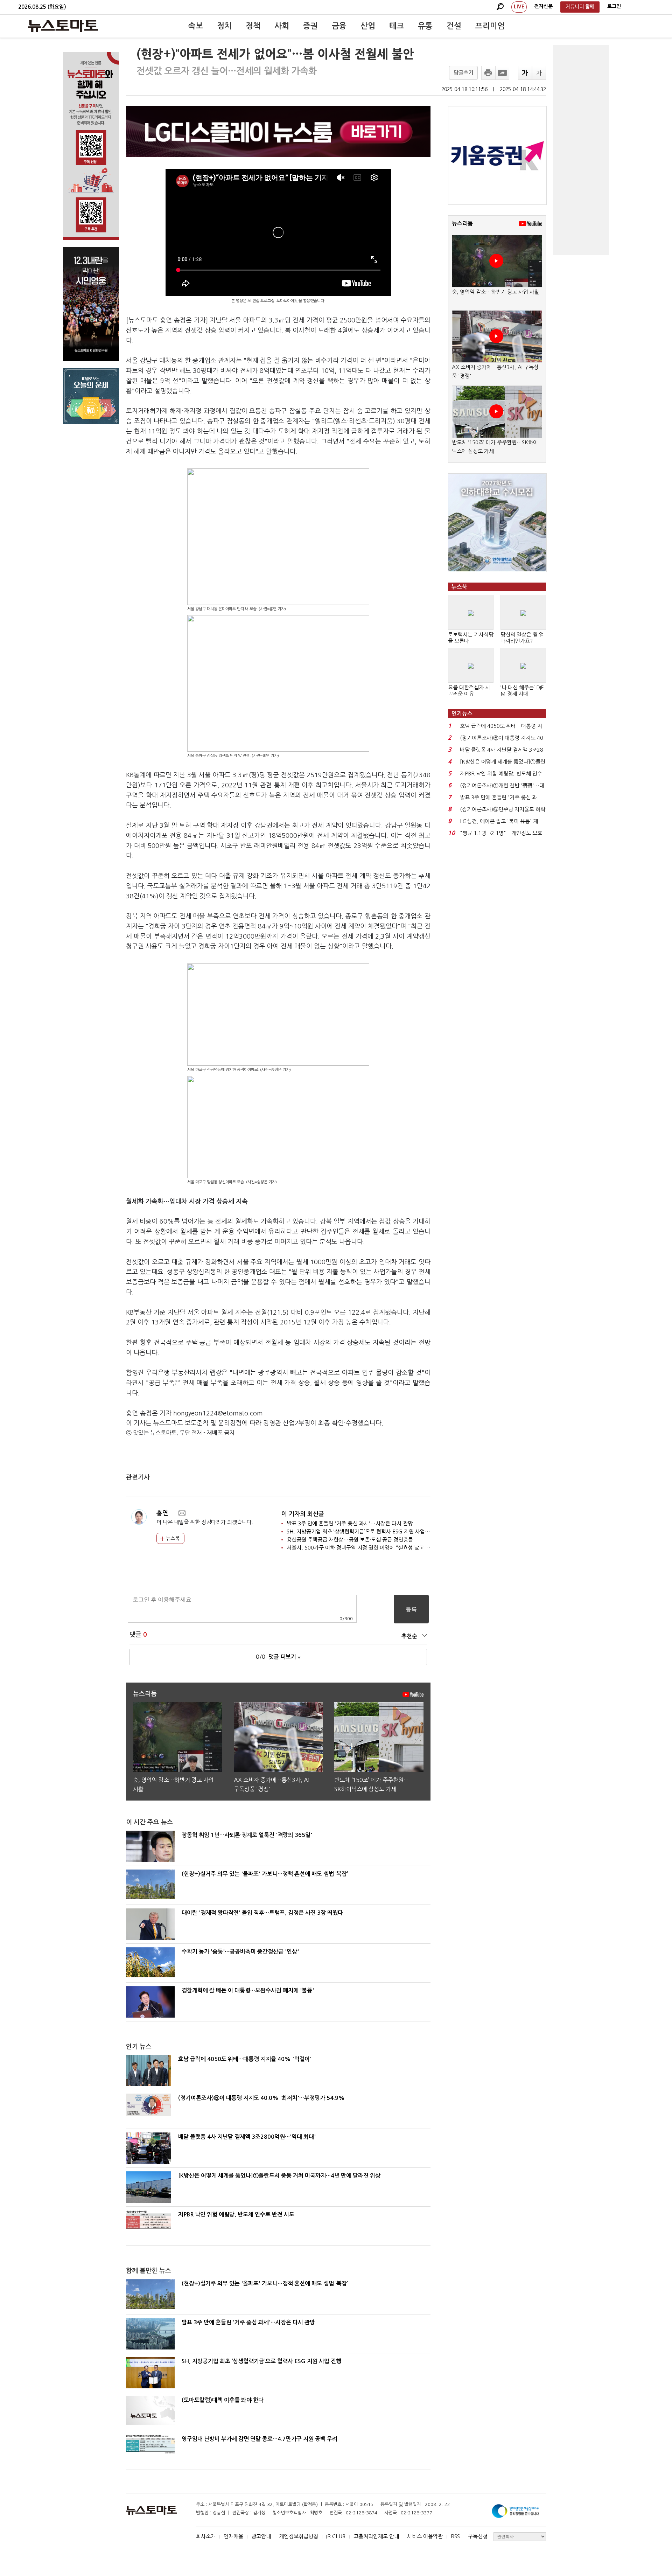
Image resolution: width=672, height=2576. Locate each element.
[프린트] (488, 73)
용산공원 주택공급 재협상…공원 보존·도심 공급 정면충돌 (350, 1540)
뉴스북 (172, 1538)
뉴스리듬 (462, 224)
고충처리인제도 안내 (376, 2536)
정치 (224, 26)
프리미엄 (490, 26)
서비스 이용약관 (425, 2536)
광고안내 (261, 2536)
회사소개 (206, 2536)
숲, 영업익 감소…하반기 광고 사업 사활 (496, 292)
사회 (282, 26)
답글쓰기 (463, 73)
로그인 (614, 6)
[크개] (525, 73)
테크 (397, 26)
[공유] (502, 73)
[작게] (539, 73)
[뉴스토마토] (63, 26)
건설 (454, 26)
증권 (310, 26)
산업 (368, 26)
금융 (339, 26)
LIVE (519, 7)
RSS (455, 2536)
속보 (196, 26)
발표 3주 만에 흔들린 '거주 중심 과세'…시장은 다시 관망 (350, 1523)
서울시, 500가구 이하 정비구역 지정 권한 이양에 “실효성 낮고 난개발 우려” (370, 1548)
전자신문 (544, 6)
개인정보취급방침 (299, 2536)
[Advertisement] (581, 150)
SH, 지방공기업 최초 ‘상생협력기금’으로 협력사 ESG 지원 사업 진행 (361, 1531)
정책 (253, 26)
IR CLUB (336, 2536)
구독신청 (478, 2536)
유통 (425, 26)
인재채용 (233, 2536)
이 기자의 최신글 (303, 1514)
